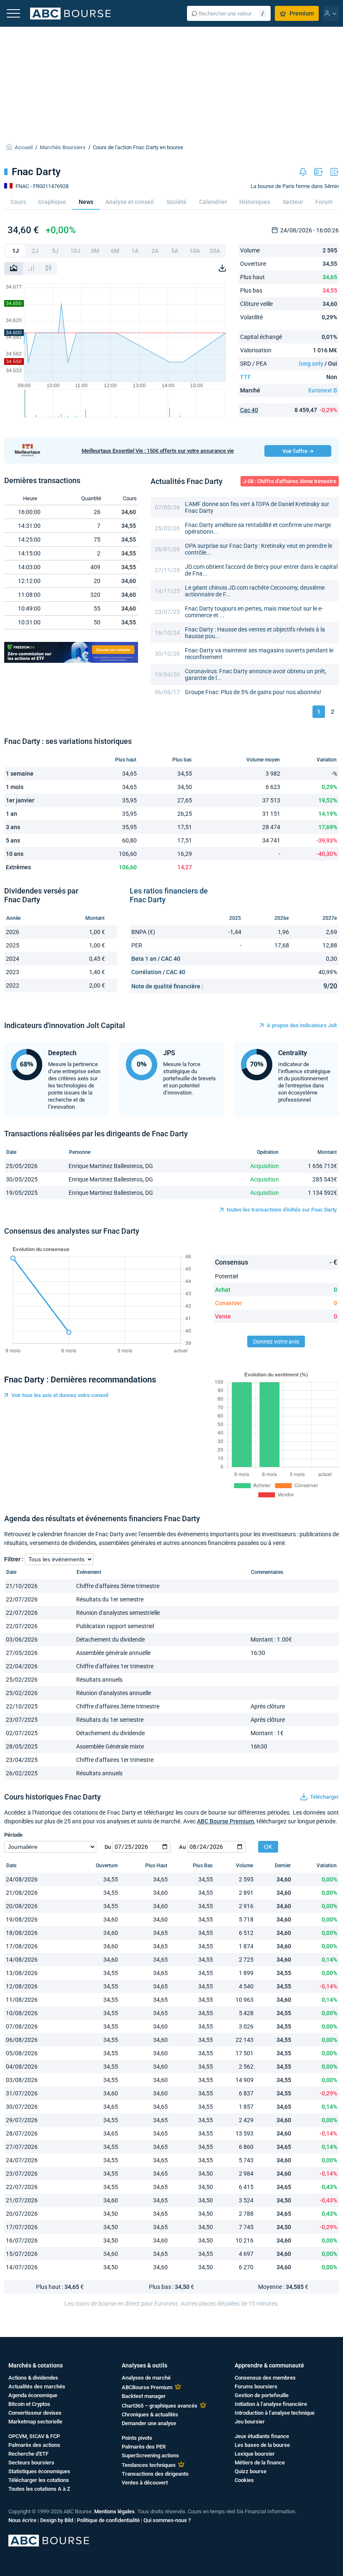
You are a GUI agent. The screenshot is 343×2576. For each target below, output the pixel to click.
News (86, 202)
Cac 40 (249, 410)
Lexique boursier (255, 2454)
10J (75, 251)
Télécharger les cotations (39, 2480)
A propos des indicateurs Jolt (302, 1025)
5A (175, 251)
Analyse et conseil (130, 202)
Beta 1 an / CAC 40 (156, 959)
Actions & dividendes (33, 2378)
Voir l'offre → (298, 451)
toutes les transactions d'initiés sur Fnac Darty (282, 1210)
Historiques (255, 202)
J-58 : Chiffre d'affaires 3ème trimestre (290, 481)
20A (215, 251)
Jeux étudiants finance (262, 2436)
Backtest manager (144, 2396)
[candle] (49, 269)
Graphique (52, 202)
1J (15, 251)
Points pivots (137, 2438)
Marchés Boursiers (63, 147)
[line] (14, 269)
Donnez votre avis (276, 1341)
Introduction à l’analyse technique (275, 2413)
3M (95, 251)
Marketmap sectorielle (35, 2422)
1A (135, 251)
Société (177, 202)
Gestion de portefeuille (262, 2395)
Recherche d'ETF (28, 2454)
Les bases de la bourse (262, 2445)
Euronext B (323, 390)
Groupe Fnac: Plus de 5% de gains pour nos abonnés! (253, 692)
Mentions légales (114, 2511)
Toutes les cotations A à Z (39, 2489)
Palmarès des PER (144, 2447)
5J (55, 251)
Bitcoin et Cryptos (29, 2404)
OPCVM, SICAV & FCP (34, 2436)
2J (35, 251)
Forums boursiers (256, 2386)
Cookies (244, 2480)
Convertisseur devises (35, 2413)
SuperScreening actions (150, 2455)
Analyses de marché (146, 2378)
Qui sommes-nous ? (167, 2520)
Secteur (293, 202)
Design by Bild (57, 2520)
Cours (18, 202)
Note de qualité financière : (167, 986)
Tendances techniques (149, 2465)
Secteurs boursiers (31, 2463)
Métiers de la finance (260, 2463)
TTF (246, 377)
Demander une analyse (149, 2423)
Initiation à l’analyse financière (271, 2404)
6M (115, 251)
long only (311, 364)
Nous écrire (22, 2520)
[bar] (31, 269)
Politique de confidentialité (108, 2520)
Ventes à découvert (145, 2483)
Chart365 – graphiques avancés (160, 2406)
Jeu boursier (250, 2422)
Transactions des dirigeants (155, 2474)
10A (195, 251)
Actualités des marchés (37, 2386)
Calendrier (213, 202)
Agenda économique (33, 2395)
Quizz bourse (251, 2471)
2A (155, 251)
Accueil (24, 147)
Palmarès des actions (34, 2445)
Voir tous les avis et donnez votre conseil (60, 1395)
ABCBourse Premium (147, 2387)
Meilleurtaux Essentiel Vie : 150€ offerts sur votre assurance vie (158, 451)
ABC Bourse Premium (225, 1821)
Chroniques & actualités (150, 2414)
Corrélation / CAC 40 (158, 972)
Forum (324, 202)
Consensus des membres (265, 2378)
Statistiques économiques (39, 2471)
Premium (302, 13)
